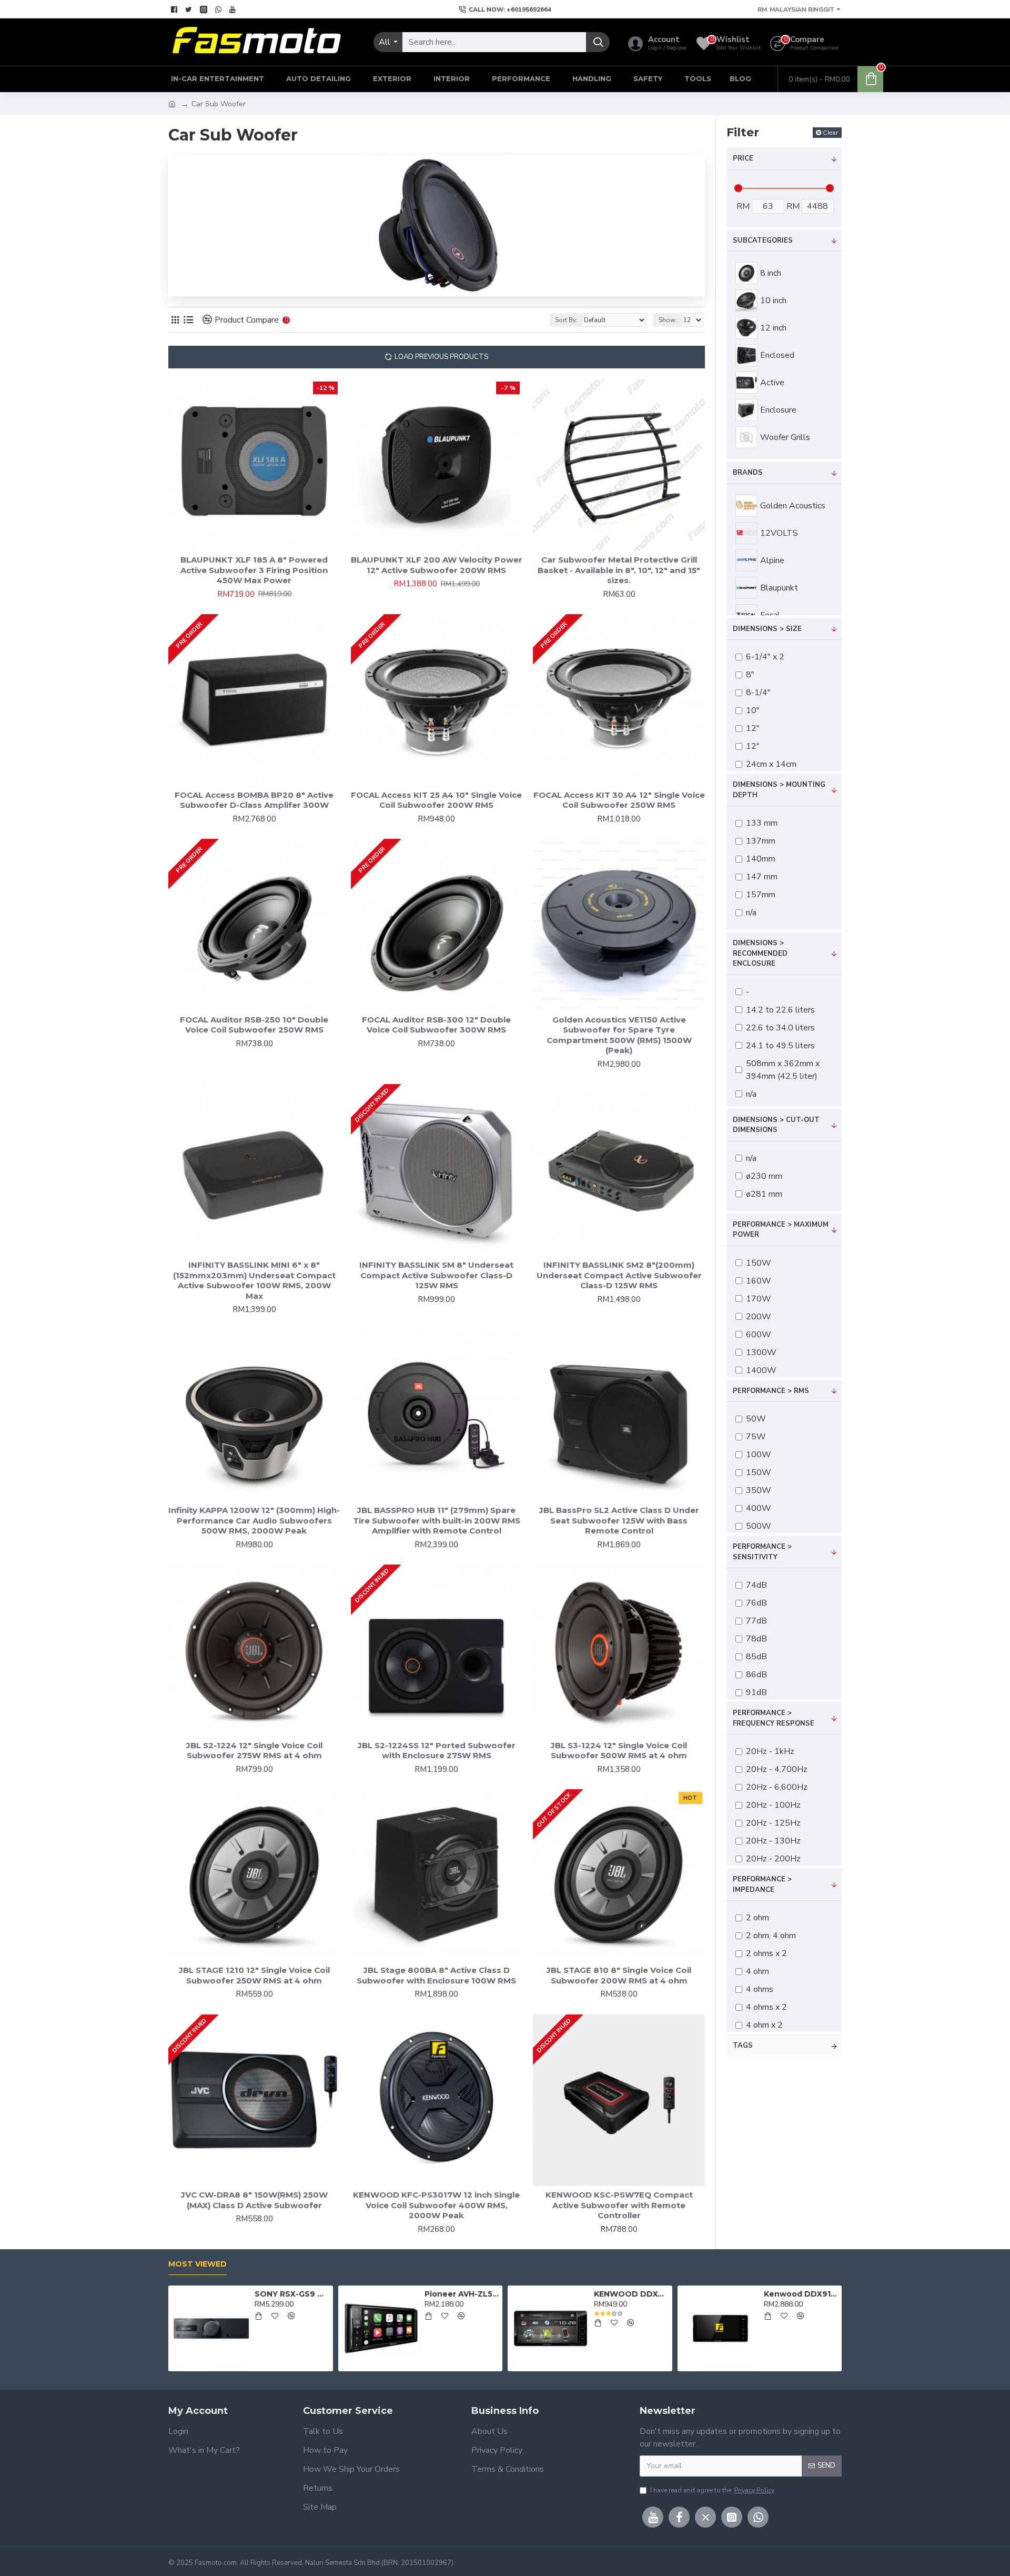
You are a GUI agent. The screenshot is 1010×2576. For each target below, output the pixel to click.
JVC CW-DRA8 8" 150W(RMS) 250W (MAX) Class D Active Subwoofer (254, 2200)
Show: (668, 320)
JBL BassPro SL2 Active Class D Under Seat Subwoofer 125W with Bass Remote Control (619, 1520)
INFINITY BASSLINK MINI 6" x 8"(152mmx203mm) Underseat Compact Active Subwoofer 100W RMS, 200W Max (254, 1280)
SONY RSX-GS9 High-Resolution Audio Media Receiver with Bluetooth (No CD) (292, 2294)
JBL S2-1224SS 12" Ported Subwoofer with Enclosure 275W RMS (437, 1751)
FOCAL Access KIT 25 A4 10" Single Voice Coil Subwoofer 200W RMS (436, 800)
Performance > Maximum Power (781, 1230)
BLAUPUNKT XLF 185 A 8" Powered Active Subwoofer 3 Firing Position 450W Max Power (254, 570)
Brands (748, 473)
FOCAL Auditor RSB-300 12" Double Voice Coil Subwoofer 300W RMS (436, 1025)
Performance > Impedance (762, 1885)
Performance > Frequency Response (774, 1718)
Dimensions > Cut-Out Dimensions (776, 1125)
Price (743, 158)
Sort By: (566, 320)
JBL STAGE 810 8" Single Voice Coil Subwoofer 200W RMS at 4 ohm (619, 1975)
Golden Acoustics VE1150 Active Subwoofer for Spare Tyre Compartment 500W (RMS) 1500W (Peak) (619, 1035)
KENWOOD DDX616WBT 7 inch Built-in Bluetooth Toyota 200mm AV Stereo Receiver (631, 2294)
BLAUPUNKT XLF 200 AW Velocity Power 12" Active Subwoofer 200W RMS (437, 565)
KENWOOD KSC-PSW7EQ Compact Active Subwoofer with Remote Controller (619, 2205)
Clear (831, 132)
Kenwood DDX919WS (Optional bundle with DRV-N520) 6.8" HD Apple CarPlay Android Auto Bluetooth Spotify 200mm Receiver (801, 2294)
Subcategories (763, 240)
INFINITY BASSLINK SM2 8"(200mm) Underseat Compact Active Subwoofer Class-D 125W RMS (619, 1275)
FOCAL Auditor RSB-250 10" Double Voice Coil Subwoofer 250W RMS (254, 1025)
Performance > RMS (771, 1391)
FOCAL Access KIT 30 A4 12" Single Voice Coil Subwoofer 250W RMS (619, 800)
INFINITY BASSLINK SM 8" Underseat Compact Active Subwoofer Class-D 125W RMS (436, 1275)
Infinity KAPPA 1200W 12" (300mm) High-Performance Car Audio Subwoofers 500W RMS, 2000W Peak (254, 1520)
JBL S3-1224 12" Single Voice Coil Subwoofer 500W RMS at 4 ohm (619, 1751)
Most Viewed (198, 2264)
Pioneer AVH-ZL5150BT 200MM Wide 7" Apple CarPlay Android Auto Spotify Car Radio (462, 2294)
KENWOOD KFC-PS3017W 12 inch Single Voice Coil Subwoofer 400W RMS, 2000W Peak (436, 2205)
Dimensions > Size (767, 629)
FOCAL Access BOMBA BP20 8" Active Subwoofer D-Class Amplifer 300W (254, 800)
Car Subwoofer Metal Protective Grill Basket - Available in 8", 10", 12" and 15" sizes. (619, 570)
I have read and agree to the (712, 2490)
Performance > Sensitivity (762, 1552)
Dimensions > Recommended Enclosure (760, 953)
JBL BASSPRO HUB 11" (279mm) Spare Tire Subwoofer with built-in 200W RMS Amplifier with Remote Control (437, 1520)
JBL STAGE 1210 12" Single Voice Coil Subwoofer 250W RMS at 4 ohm (254, 1975)
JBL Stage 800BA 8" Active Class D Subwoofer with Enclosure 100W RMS (436, 1975)
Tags (743, 2046)
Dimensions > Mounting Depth (779, 790)
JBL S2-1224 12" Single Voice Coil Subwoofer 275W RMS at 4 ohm (254, 1751)
